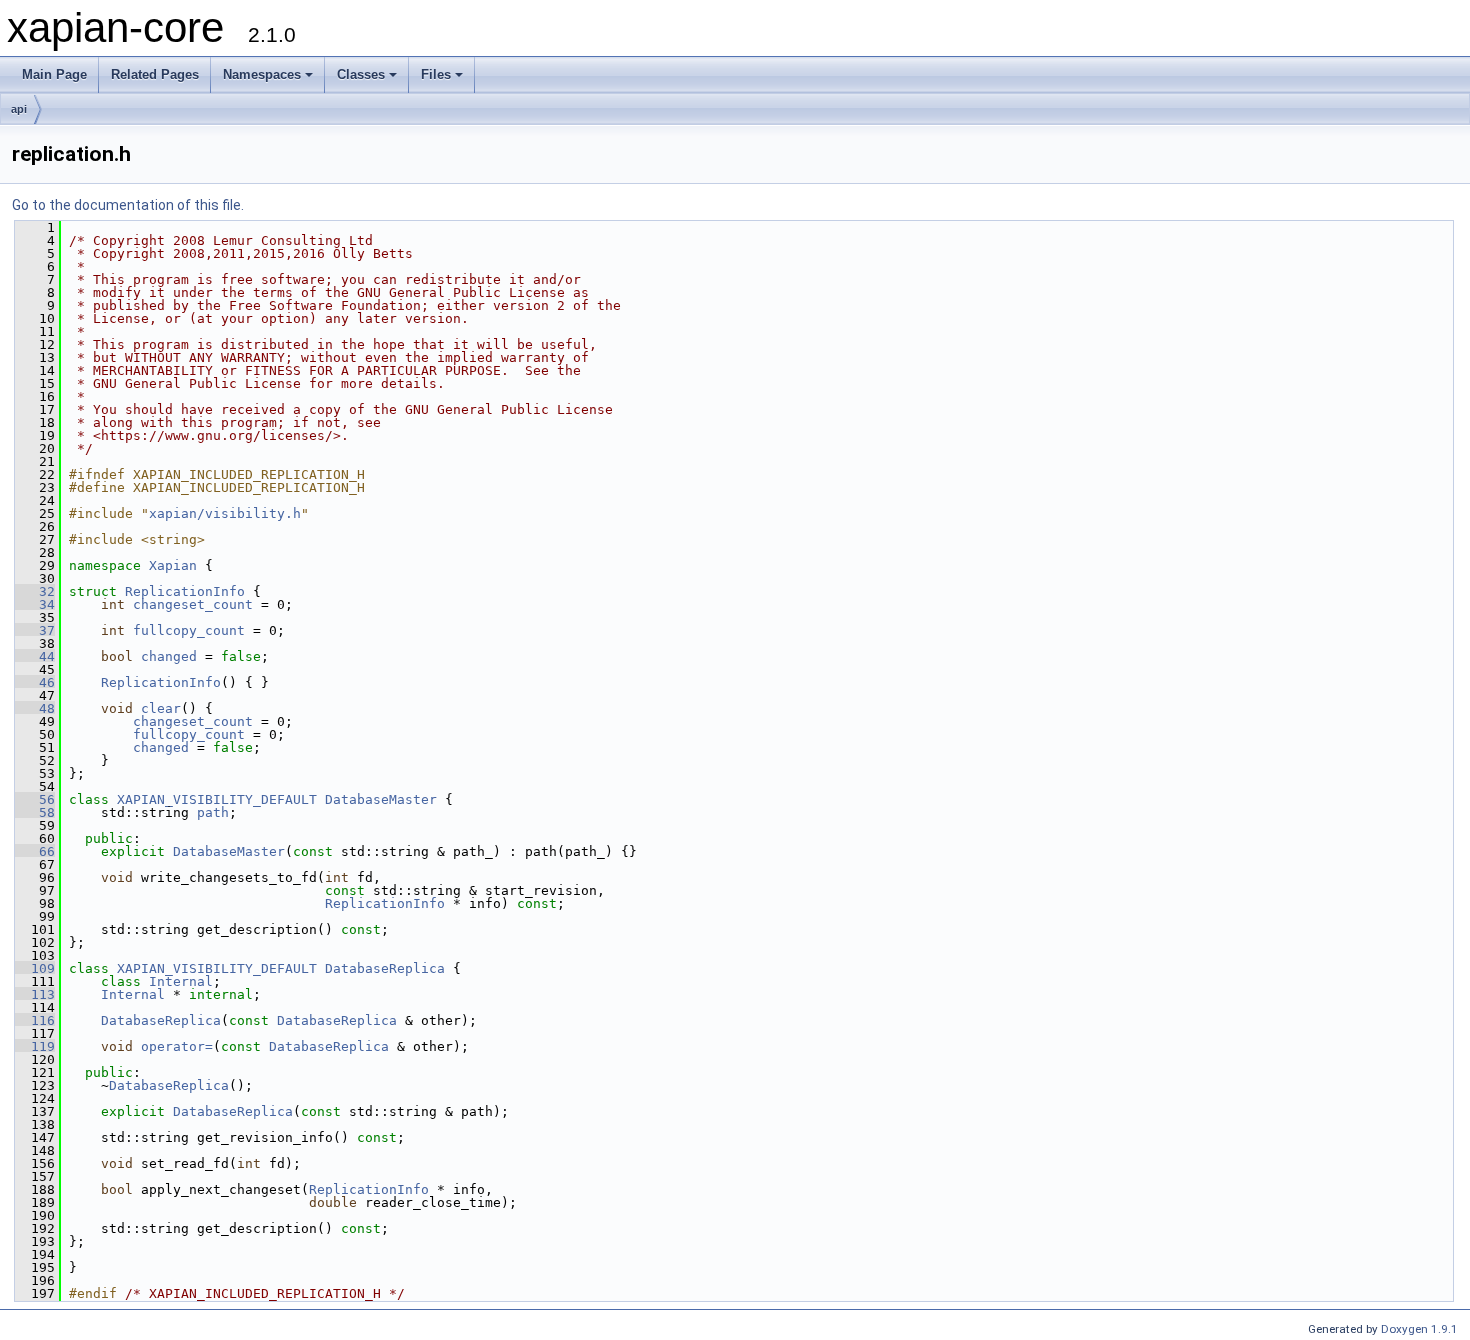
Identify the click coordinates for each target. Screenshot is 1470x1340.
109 (35, 968)
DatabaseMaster (381, 799)
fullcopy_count (189, 630)
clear (161, 708)
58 (35, 812)
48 (35, 708)
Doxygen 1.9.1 (1419, 1329)
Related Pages (155, 74)
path (213, 812)
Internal (181, 981)
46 (35, 682)
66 (35, 851)
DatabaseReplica (385, 968)
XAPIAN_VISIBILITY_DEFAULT (217, 799)
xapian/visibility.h (225, 513)
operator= (177, 1046)
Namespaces (262, 74)
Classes (361, 74)
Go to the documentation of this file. (128, 205)
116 (35, 1020)
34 (35, 604)
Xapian (173, 565)
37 (35, 630)
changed (169, 656)
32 (35, 591)
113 (35, 994)
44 (35, 656)
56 (35, 799)
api (19, 109)
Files (436, 74)
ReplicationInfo (185, 591)
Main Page (54, 74)
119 (35, 1046)
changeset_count (193, 604)
